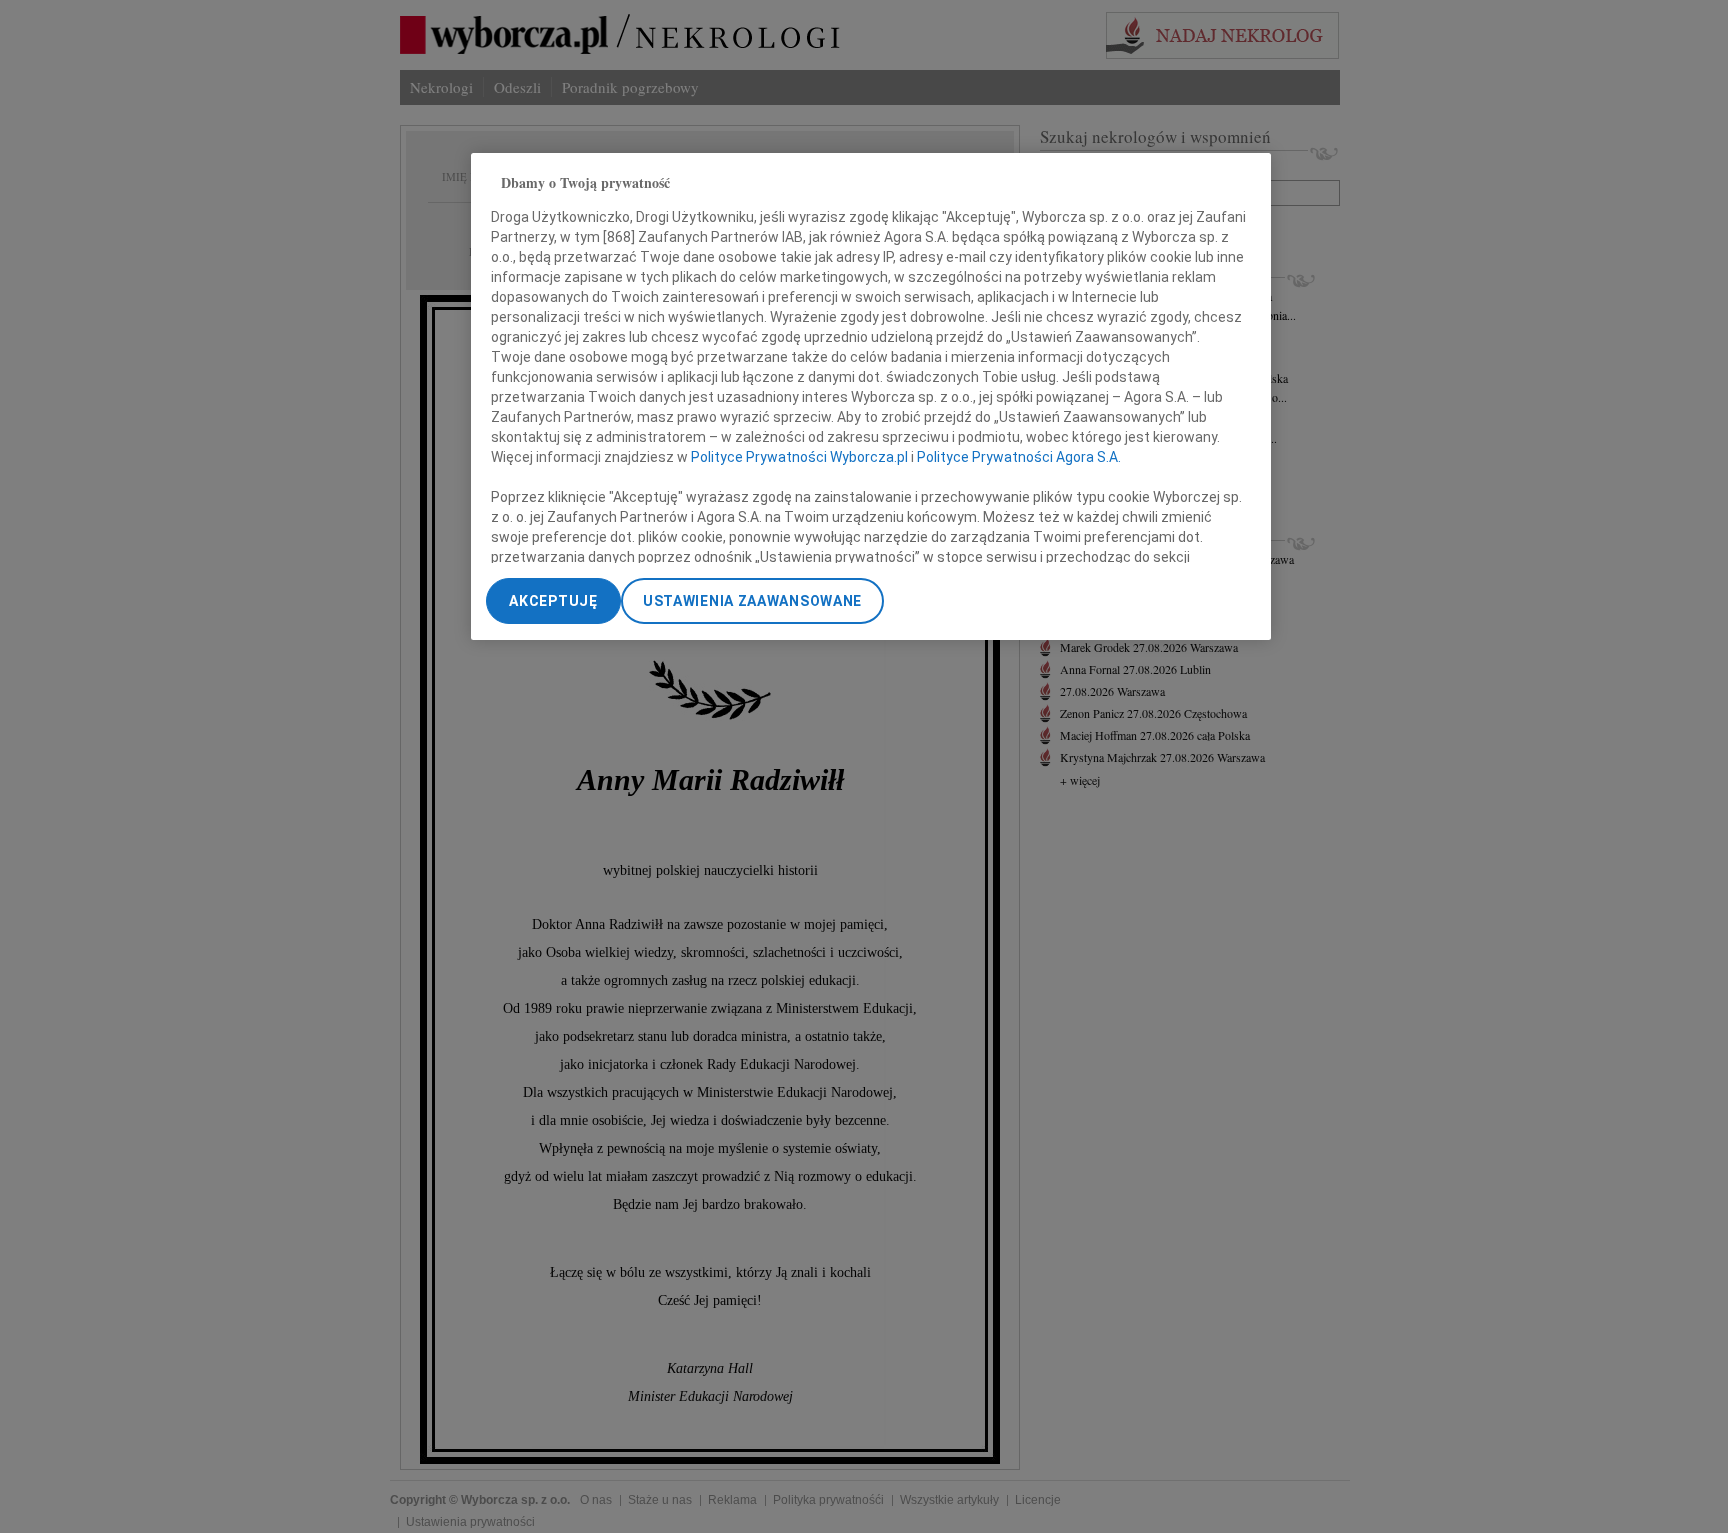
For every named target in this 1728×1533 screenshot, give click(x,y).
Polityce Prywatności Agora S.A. (1019, 458)
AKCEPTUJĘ (553, 601)
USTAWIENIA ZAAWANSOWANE (752, 601)
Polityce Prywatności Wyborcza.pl (799, 458)
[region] (871, 396)
